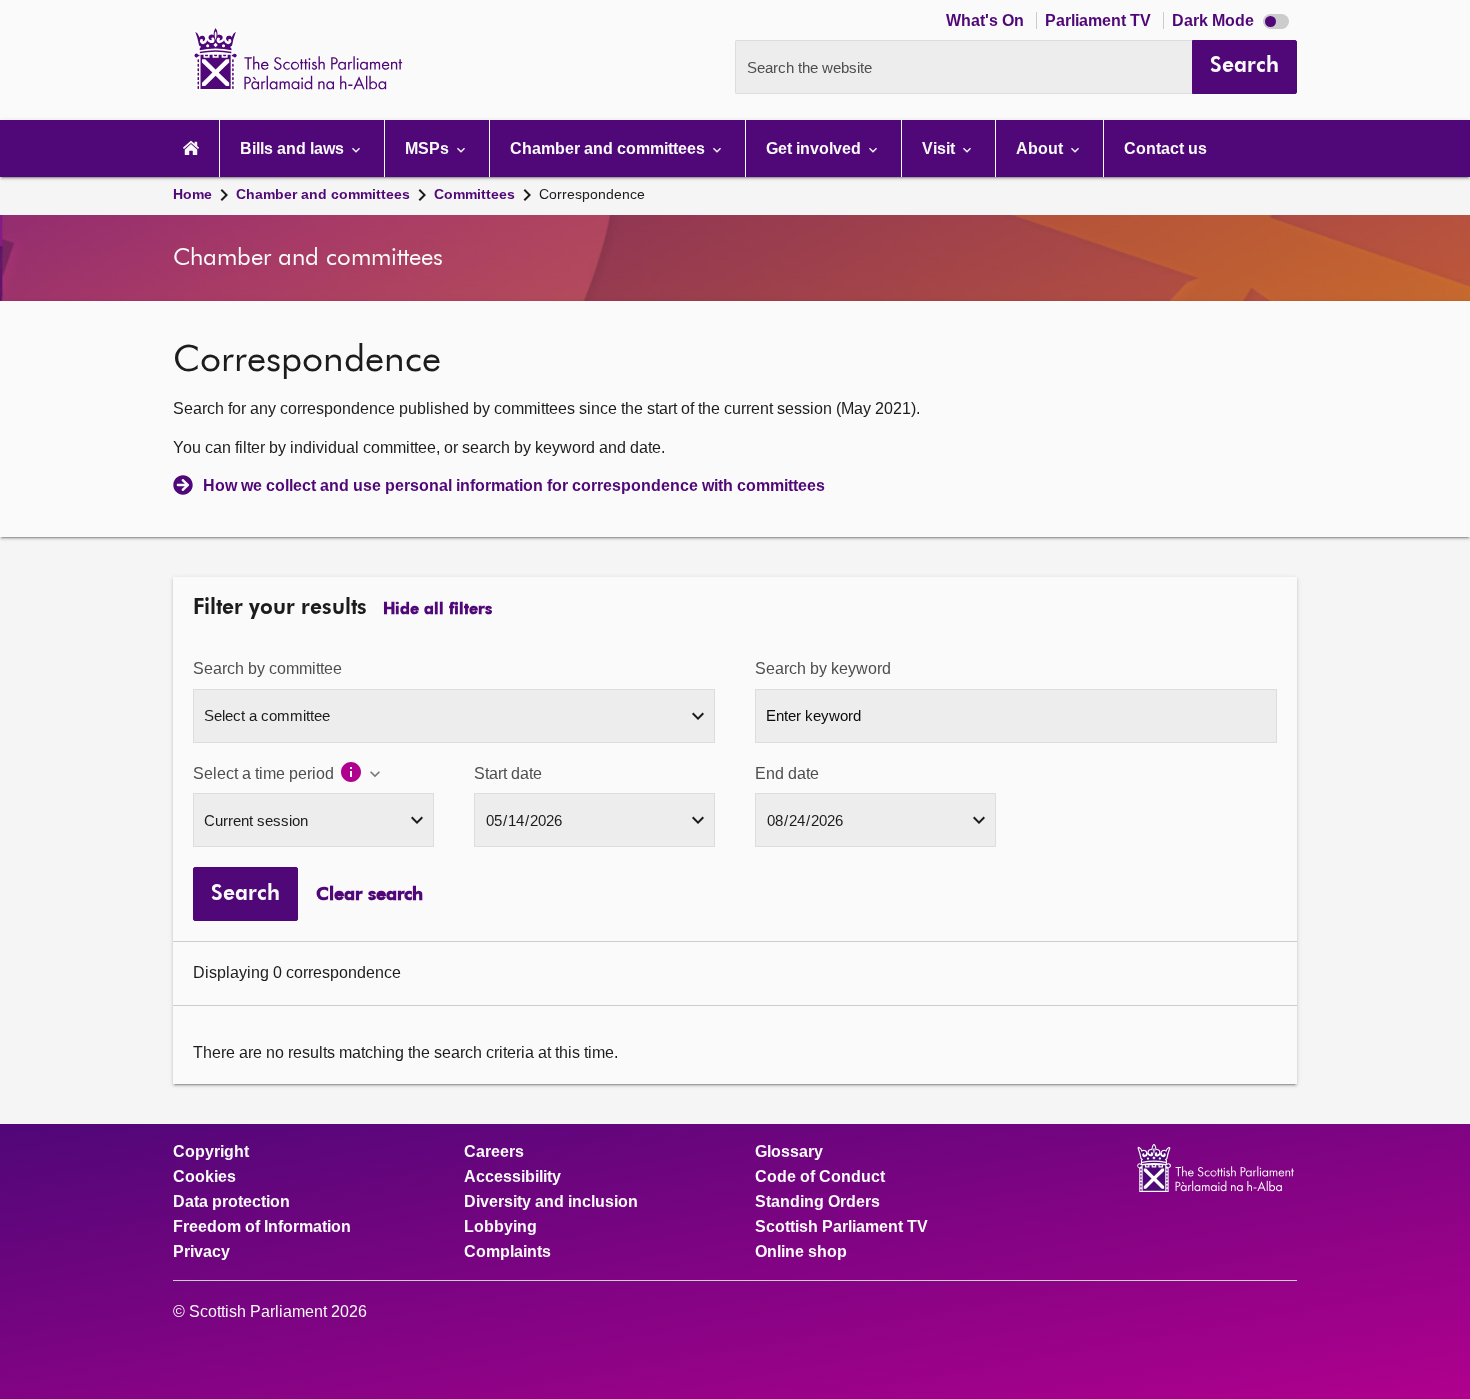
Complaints (507, 1252)
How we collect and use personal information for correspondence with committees (514, 485)
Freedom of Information (262, 1227)
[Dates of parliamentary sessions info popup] (361, 774)
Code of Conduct (820, 1177)
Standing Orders (817, 1202)
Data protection (231, 1202)
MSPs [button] (429, 148)
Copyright (211, 1152)
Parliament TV (1100, 20)
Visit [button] (940, 148)
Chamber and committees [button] (609, 148)
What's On (987, 20)
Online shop (801, 1252)
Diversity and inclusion (551, 1202)
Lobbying (500, 1227)
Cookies (204, 1177)
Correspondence (592, 194)
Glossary (789, 1152)
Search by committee (267, 668)
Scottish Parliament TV (841, 1227)
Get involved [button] (815, 148)
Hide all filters (437, 610)
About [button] (1041, 148)
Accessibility (512, 1177)
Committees (474, 194)
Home (192, 194)
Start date (508, 773)
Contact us (1165, 148)
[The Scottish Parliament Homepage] (191, 148)
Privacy (201, 1252)
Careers (494, 1152)
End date (787, 773)
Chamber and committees (323, 194)
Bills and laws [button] (294, 148)
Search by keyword (823, 668)
